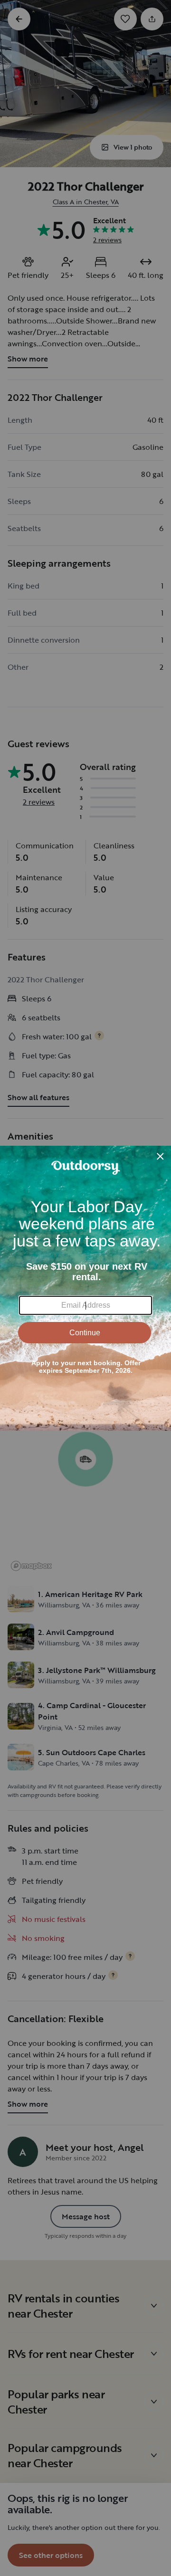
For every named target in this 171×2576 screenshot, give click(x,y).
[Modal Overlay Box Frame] (85, 1288)
